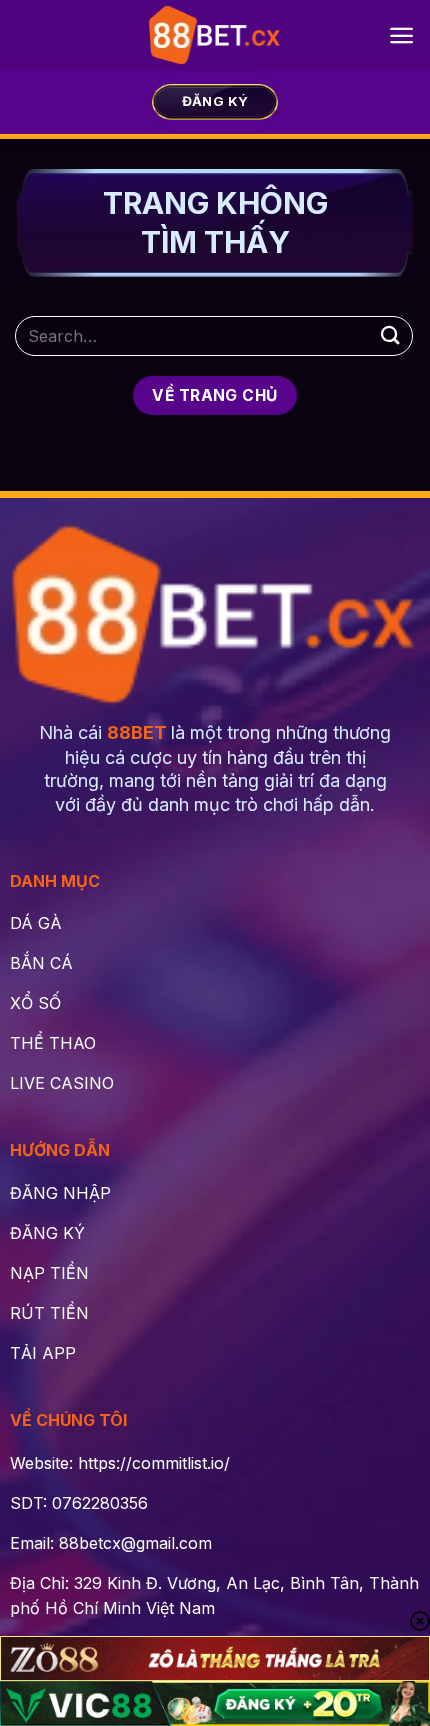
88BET (137, 732)
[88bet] (215, 35)
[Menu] (401, 35)
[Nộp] (391, 335)
